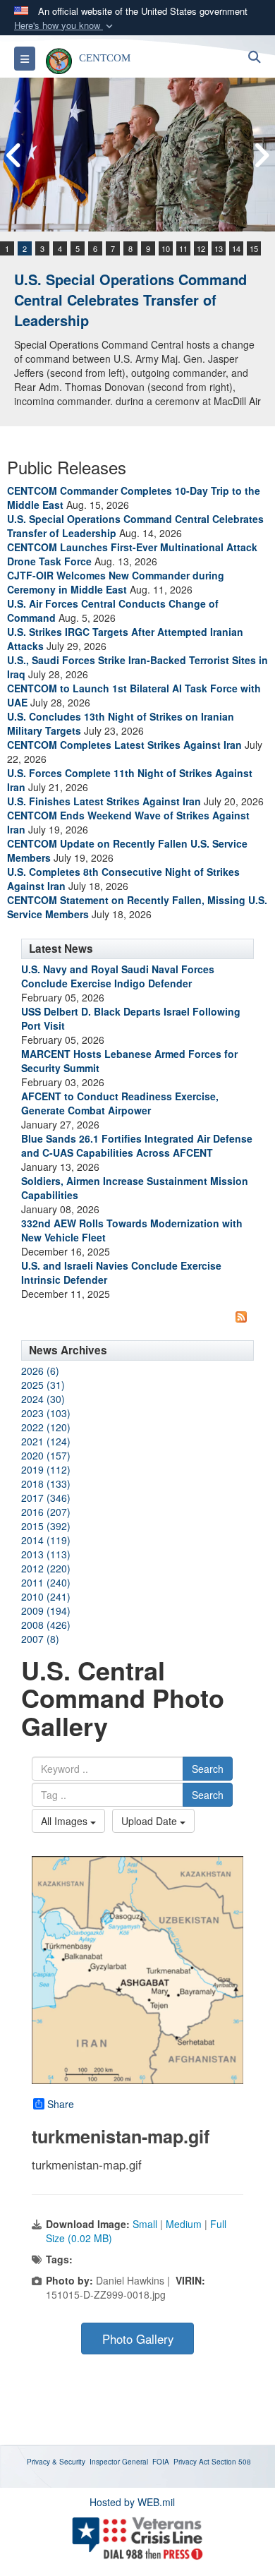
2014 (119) (46, 1540)
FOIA (161, 2462)
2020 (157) (46, 1455)
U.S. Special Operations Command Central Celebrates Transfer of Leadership (130, 299)
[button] (65, 26)
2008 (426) (46, 1625)
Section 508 (231, 2462)
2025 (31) (43, 1385)
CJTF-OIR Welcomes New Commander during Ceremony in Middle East (116, 582)
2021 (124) (46, 1441)
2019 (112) (46, 1469)
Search (208, 1769)
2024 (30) (43, 1399)
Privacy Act (191, 2462)
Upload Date (151, 1821)
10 (166, 248)
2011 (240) (46, 1582)
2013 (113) (46, 1554)
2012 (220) (46, 1568)
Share (61, 2104)
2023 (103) (46, 1413)
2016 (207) (46, 1512)
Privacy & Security (56, 2462)
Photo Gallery (138, 2339)
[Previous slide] (14, 155)
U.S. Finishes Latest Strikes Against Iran (104, 801)
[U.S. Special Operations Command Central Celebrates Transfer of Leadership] (137, 155)
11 (183, 248)
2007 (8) (40, 1639)
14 (236, 248)
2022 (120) (46, 1427)
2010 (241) (46, 1596)
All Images (66, 1821)
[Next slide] (261, 155)
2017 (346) (46, 1498)
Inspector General (119, 2462)
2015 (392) (46, 1526)
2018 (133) (46, 1483)
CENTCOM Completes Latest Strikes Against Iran (124, 745)
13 (219, 248)
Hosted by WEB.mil (132, 2502)
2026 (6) (40, 1371)
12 (201, 248)
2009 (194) (46, 1611)
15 (254, 248)
